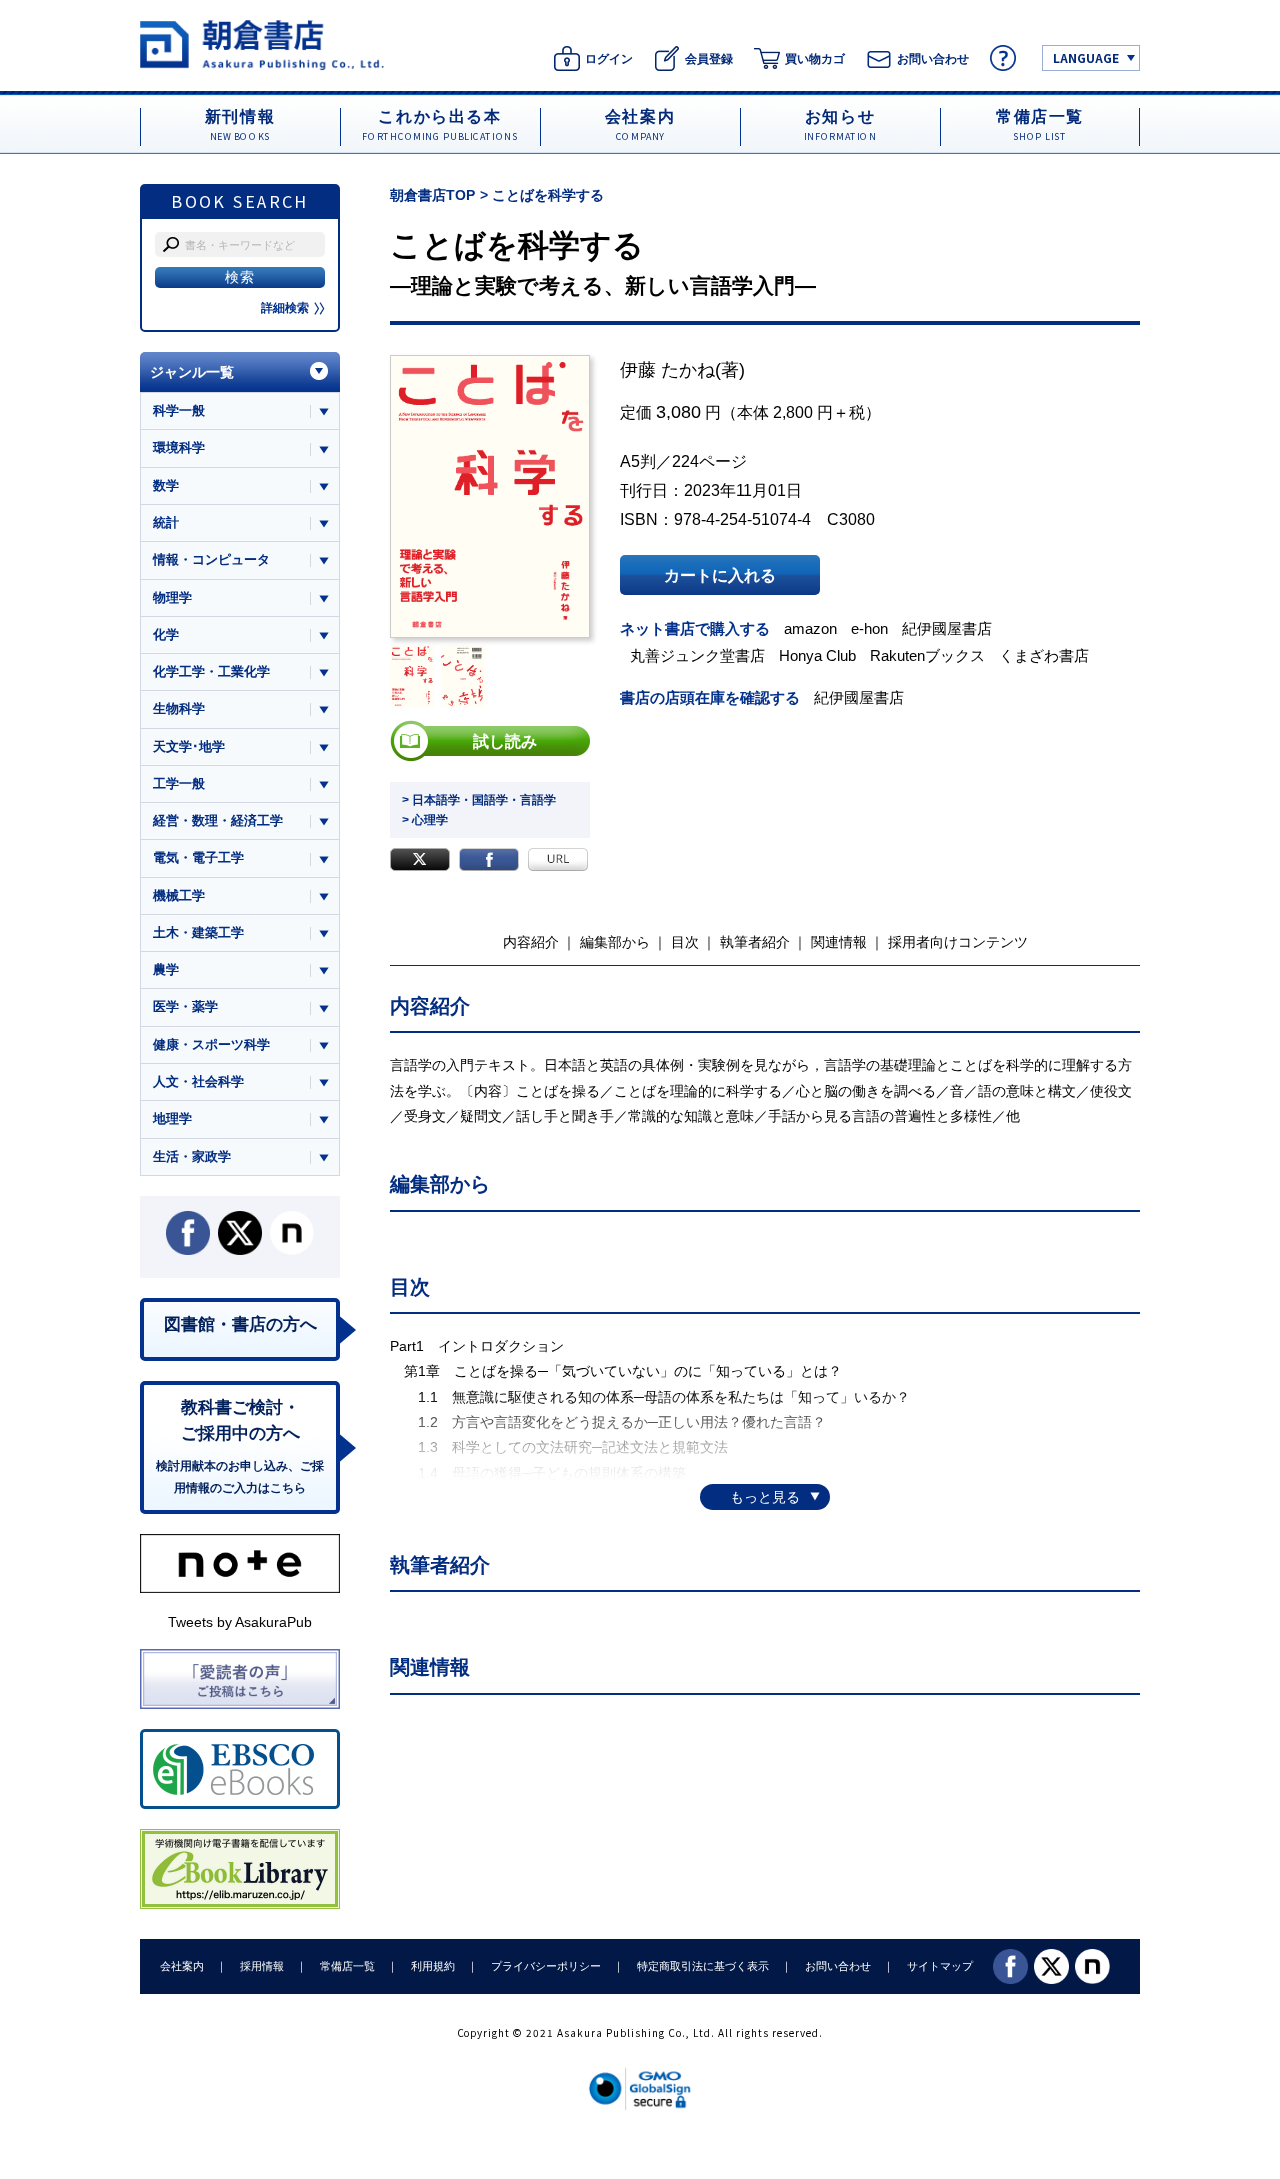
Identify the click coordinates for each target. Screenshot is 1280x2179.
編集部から (615, 942)
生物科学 (179, 708)
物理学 (172, 597)
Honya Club (817, 655)
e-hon (869, 628)
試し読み (505, 741)
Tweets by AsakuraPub (240, 1622)
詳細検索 (285, 308)
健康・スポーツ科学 (211, 1044)
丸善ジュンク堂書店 (697, 655)
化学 (166, 634)
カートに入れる (720, 575)
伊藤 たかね (667, 370)
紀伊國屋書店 (947, 628)
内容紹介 (531, 942)
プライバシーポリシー (546, 1966)
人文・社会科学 (198, 1081)
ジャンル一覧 (192, 372)
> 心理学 (425, 820)
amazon (810, 628)
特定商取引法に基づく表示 (703, 1966)
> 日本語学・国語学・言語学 (479, 800)
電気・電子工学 (198, 857)
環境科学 (179, 447)
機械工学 (179, 895)
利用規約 (433, 1966)
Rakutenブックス (927, 655)
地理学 (172, 1118)
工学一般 (179, 783)
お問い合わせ (838, 1966)
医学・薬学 (185, 1006)
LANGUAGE (1086, 57)
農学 (166, 969)
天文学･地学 (189, 746)
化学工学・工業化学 (211, 671)
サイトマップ (940, 1966)
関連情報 (839, 942)
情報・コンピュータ (211, 559)
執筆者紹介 (755, 942)
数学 (166, 485)
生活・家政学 (192, 1156)
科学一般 (179, 410)
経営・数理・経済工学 (218, 820)
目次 (685, 942)
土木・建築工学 (198, 932)
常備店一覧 (347, 1966)
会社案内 (182, 1966)
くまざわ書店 (1044, 655)
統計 (166, 522)
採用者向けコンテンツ (958, 942)
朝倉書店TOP (432, 195)
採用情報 (262, 1966)
